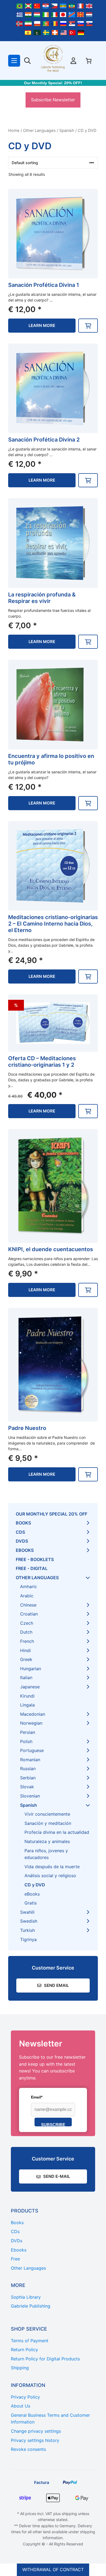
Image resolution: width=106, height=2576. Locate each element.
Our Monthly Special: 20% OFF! (53, 83)
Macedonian (33, 1714)
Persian (28, 1732)
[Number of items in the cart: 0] (89, 61)
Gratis (31, 1903)
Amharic (29, 1587)
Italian (26, 1678)
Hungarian (31, 1669)
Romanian (30, 1760)
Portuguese (32, 1750)
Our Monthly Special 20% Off (52, 1514)
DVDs (22, 1541)
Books (23, 1523)
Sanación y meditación (48, 1823)
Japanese (30, 1687)
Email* (37, 2097)
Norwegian (31, 1723)
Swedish (29, 1921)
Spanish (67, 131)
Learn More (42, 325)
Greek (26, 1659)
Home (14, 131)
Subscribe (53, 2124)
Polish (26, 1741)
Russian (28, 1769)
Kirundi (27, 1696)
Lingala (27, 1705)
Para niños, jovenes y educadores (46, 1854)
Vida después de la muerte (52, 1867)
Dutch (26, 1632)
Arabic (27, 1596)
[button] (88, 326)
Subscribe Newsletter (53, 100)
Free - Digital (32, 1568)
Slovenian (30, 1796)
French (27, 1641)
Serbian (28, 1778)
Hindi (25, 1650)
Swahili (27, 1912)
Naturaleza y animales (47, 1841)
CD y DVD (35, 1885)
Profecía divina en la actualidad (57, 1832)
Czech (27, 1623)
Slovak (27, 1787)
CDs (20, 1532)
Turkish (27, 1930)
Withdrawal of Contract (53, 2569)
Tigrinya (28, 1939)
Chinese (28, 1605)
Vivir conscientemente (47, 1814)
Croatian (29, 1614)
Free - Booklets (35, 1559)
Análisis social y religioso (50, 1876)
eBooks (25, 1550)
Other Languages (39, 131)
